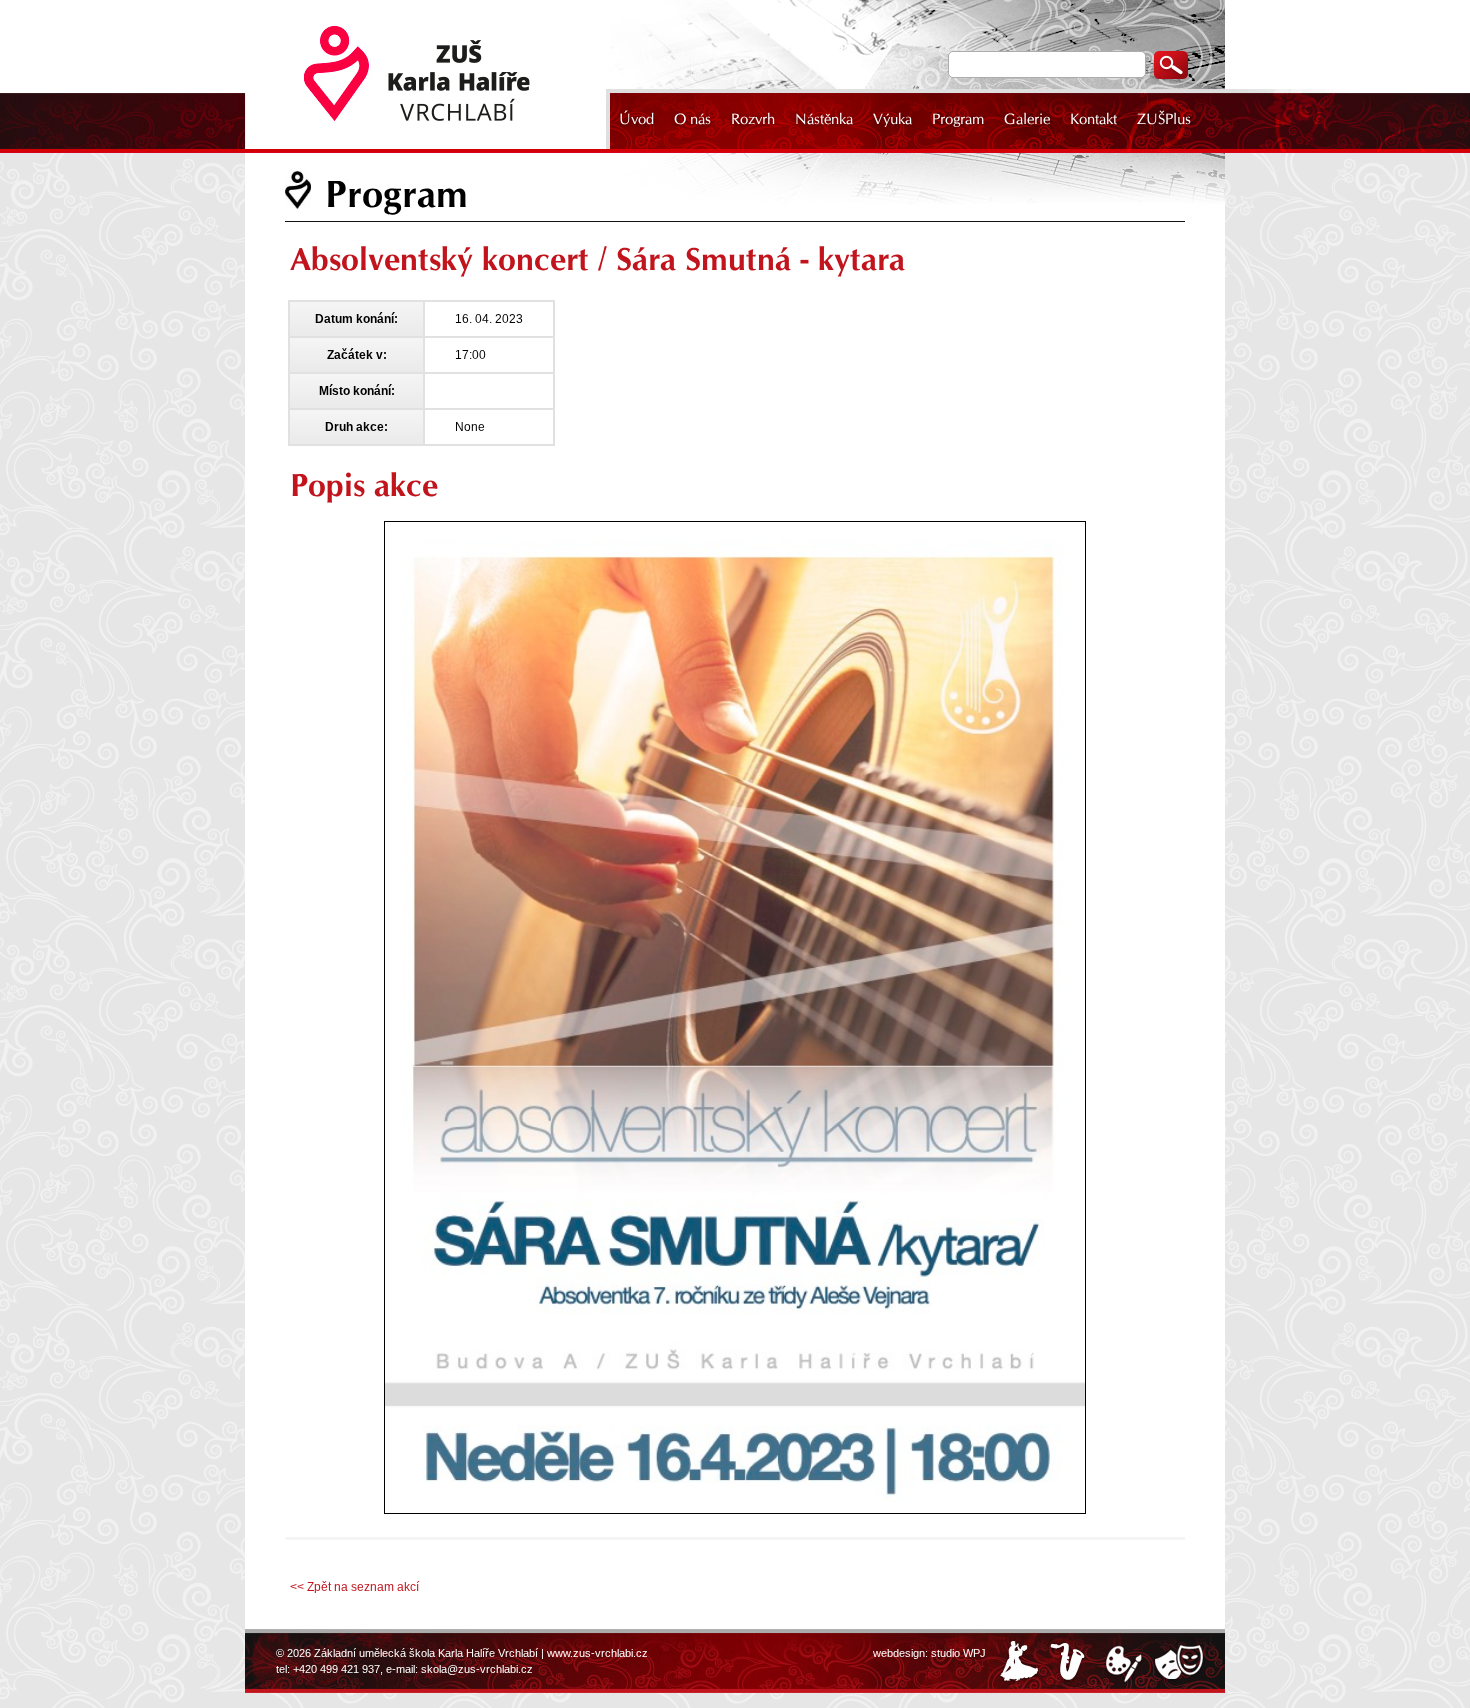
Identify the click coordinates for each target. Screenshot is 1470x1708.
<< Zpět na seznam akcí (354, 1587)
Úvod (636, 119)
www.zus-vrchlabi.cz (597, 1653)
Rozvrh (753, 119)
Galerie (1027, 119)
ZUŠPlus (1164, 119)
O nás (692, 119)
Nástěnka (824, 119)
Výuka (892, 119)
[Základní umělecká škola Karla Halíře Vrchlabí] (430, 74)
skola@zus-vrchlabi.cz (477, 1669)
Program (958, 119)
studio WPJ (958, 1653)
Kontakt (1093, 119)
